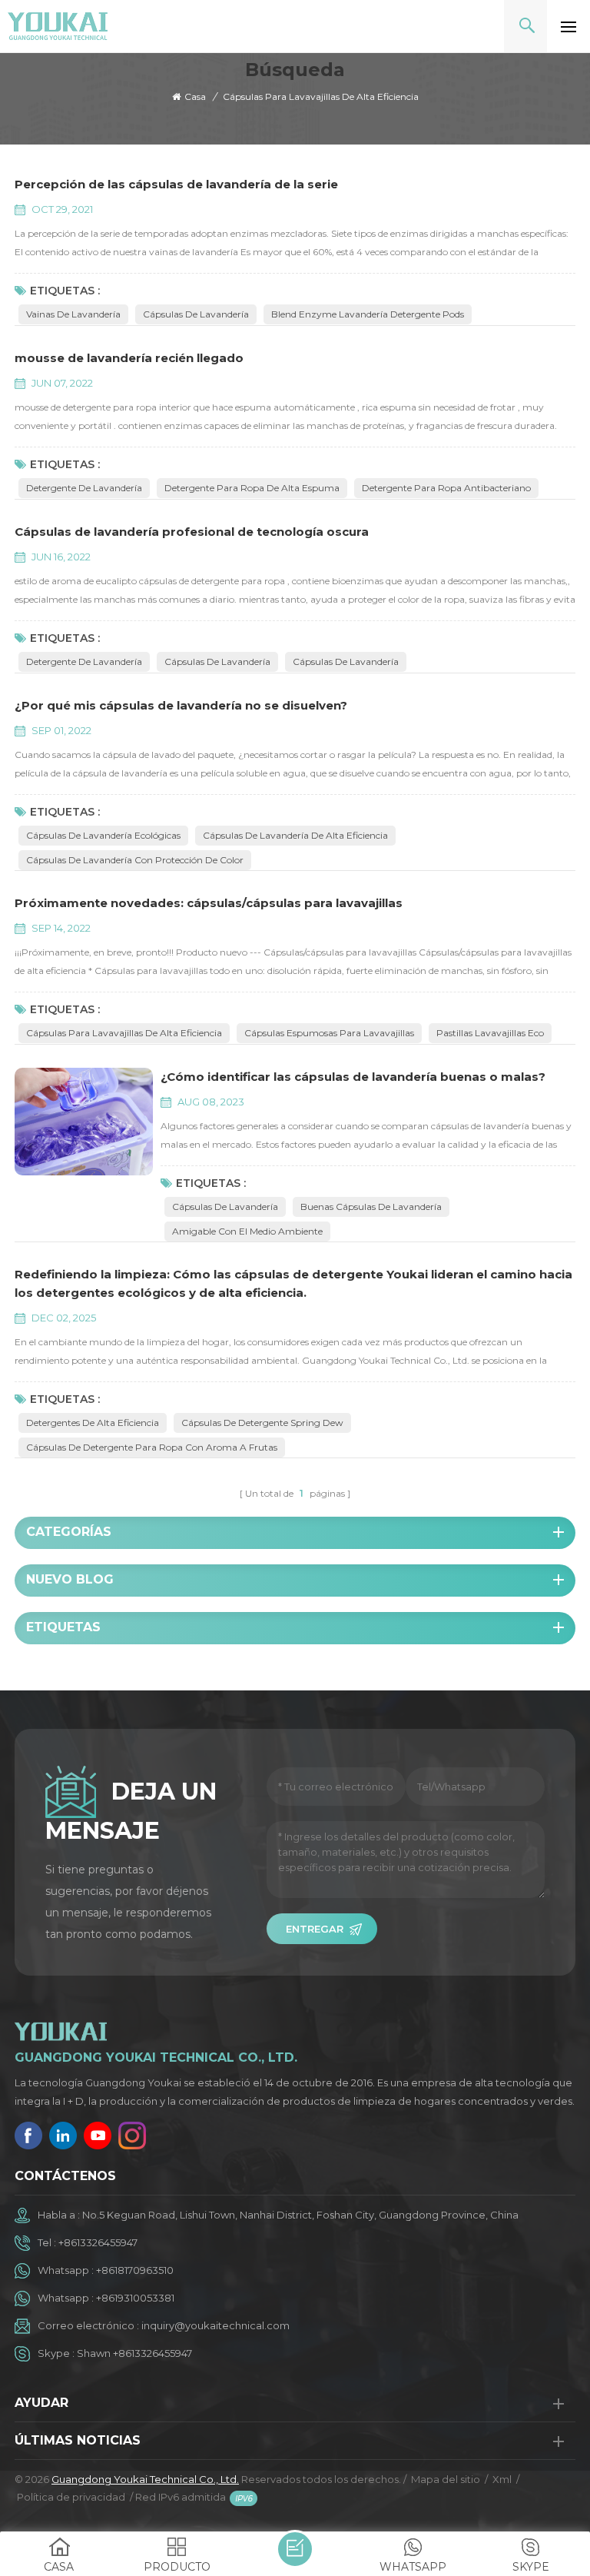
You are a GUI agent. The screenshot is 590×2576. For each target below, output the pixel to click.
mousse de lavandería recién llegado (129, 358)
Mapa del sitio (446, 2479)
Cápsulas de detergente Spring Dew (262, 1423)
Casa (195, 96)
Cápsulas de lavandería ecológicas (103, 835)
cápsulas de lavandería (217, 661)
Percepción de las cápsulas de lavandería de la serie (176, 184)
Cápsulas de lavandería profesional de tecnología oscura (192, 532)
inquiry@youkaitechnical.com (215, 2325)
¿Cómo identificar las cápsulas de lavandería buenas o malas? (353, 1077)
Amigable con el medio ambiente (247, 1231)
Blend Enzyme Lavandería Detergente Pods (368, 314)
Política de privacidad (71, 2497)
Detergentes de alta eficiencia (93, 1423)
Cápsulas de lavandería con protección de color (135, 860)
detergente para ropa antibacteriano (446, 488)
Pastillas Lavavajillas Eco (490, 1033)
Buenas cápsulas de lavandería (371, 1207)
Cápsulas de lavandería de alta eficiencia (295, 835)
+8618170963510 (135, 2270)
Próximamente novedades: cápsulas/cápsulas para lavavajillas (209, 903)
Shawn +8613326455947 (134, 2353)
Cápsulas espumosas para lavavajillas (329, 1033)
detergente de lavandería (84, 488)
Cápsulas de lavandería (196, 314)
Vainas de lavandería (73, 314)
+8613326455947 (98, 2242)
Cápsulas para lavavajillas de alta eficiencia (124, 1033)
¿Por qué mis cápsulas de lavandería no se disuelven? (181, 705)
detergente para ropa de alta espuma (252, 488)
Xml (502, 2479)
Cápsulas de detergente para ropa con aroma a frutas (152, 1447)
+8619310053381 (135, 2298)
